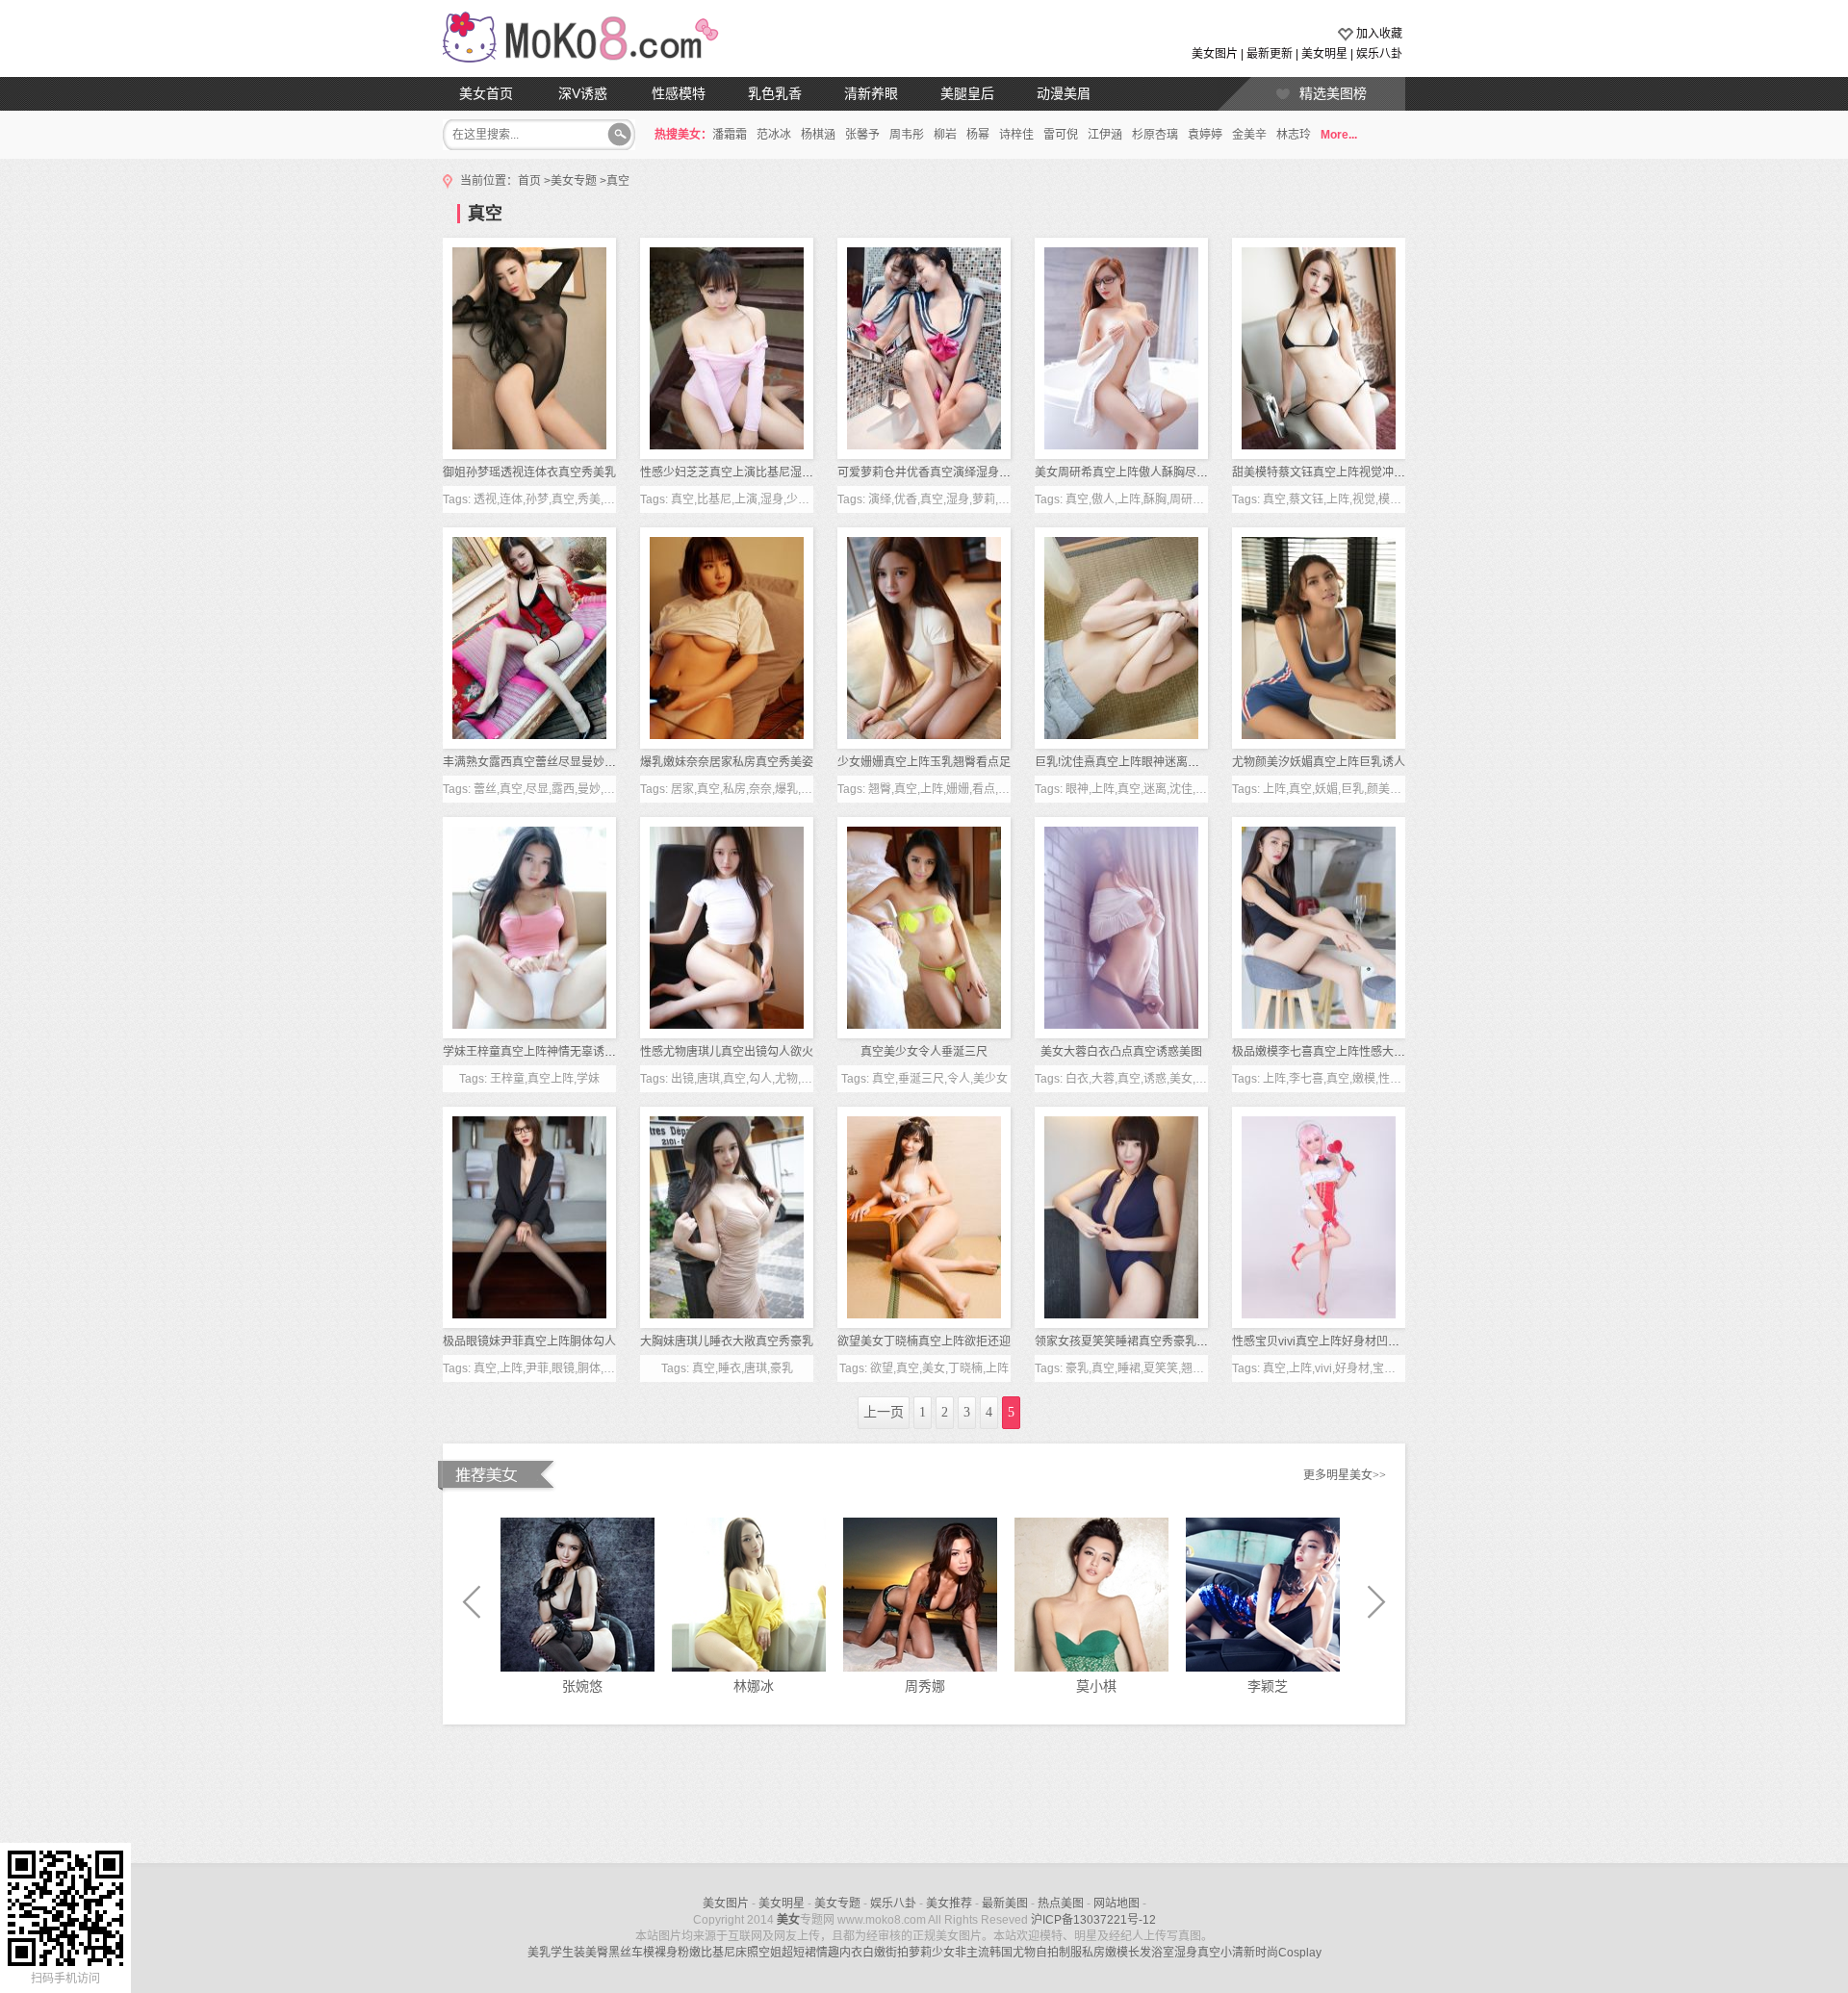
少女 (943, 1953)
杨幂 (978, 135)
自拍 (1047, 1953)
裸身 (666, 1953)
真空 (618, 181)
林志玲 (1294, 135)
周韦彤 (907, 135)
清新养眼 (871, 93)
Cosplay (1300, 1953)
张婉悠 (582, 1686)
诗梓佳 (1016, 135)
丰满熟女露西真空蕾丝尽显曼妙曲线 (535, 762)
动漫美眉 (1064, 93)
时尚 (1267, 1953)
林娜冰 (754, 1686)
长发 (1140, 1953)
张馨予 (862, 135)
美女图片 (1215, 54)
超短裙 (799, 1953)
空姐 (770, 1953)
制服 (1070, 1953)
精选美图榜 (1333, 93)
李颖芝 (1268, 1686)
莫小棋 (1096, 1686)
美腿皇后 (967, 93)
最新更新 (1270, 54)
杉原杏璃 (1155, 135)
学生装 (568, 1953)
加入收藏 (1379, 34)
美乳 (539, 1953)
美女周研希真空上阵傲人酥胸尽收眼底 (1133, 473)
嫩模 (1116, 1953)
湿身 (1186, 1953)
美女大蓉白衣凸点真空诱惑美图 (1121, 1052)
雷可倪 (1061, 135)
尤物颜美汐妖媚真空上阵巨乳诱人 (1319, 762)
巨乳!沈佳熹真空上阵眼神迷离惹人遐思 (1134, 762)
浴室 (1163, 1953)
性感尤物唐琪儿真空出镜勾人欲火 (727, 1052)
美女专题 (574, 181)
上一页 (884, 1412)
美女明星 (1324, 54)
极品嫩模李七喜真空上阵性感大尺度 (1324, 1052)
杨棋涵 (818, 135)
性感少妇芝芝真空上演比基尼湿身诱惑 (738, 473)
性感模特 (679, 93)
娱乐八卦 (1379, 54)
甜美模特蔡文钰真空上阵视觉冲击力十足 (1336, 473)
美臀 (597, 1953)
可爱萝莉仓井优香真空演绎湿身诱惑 (930, 473)
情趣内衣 (839, 1953)
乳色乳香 (775, 93)
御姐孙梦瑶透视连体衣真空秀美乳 (529, 473)
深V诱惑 (583, 93)
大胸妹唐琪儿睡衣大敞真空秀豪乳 (727, 1341)
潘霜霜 (730, 135)
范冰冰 (774, 135)
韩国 (1001, 1953)
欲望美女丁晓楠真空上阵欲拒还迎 (924, 1341)
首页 (529, 181)
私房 (1093, 1953)
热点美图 (1061, 1904)
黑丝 (620, 1953)
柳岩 (945, 135)
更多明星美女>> (1345, 1475)
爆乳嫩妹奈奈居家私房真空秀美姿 (727, 762)
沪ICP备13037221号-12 (1093, 1920)
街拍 (897, 1953)
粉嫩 (689, 1953)
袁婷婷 (1205, 135)
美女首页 (486, 93)
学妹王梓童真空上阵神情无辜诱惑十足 (541, 1052)
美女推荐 (949, 1904)
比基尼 (718, 1953)
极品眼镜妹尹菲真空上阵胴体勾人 (529, 1341)
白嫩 (874, 1953)
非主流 (972, 1953)
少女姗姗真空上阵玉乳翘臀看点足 (924, 762)
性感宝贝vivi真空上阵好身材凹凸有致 (1327, 1341)
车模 (643, 1953)
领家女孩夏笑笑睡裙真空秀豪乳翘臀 (1127, 1341)
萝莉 (920, 1953)
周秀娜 (925, 1686)
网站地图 (1116, 1904)
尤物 (1024, 1953)
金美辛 (1249, 135)
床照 (747, 1953)
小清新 (1238, 1953)
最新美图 (1005, 1904)
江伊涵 (1105, 135)
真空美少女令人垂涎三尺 (924, 1052)
